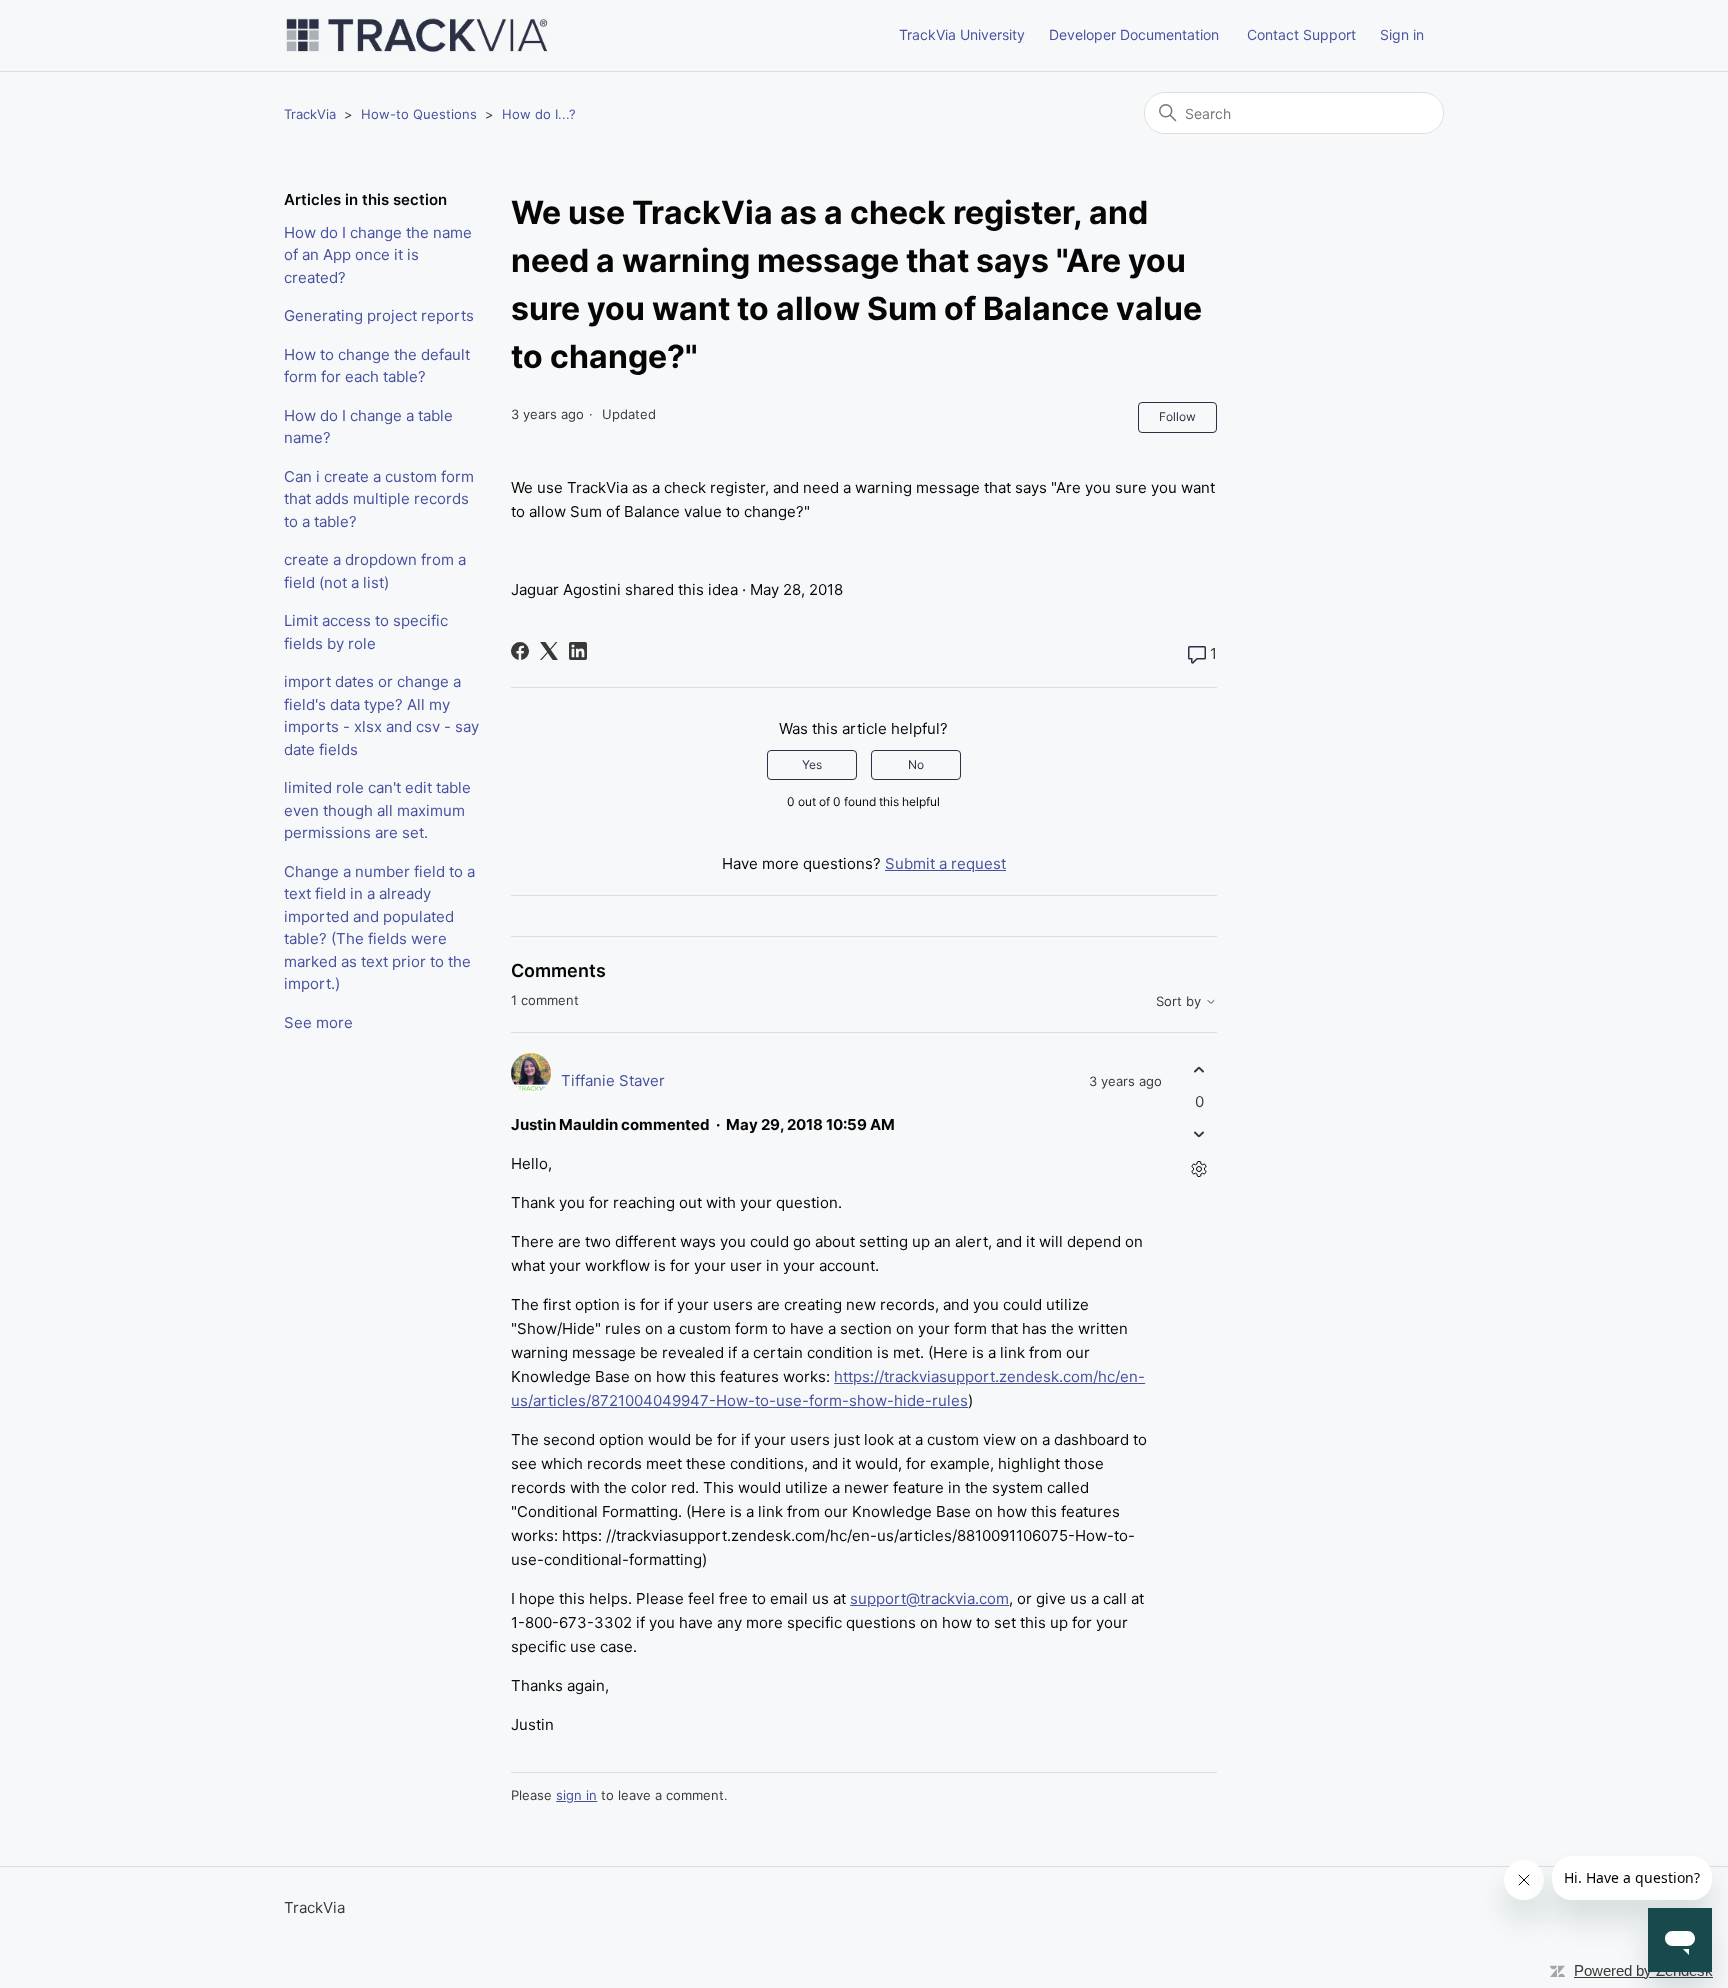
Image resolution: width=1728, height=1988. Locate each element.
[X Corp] (549, 651)
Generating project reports (379, 315)
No (916, 764)
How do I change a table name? (368, 427)
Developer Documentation (1134, 34)
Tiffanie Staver (613, 1080)
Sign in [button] (1402, 34)
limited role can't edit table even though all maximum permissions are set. (377, 810)
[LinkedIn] (578, 651)
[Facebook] (520, 651)
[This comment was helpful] (1199, 1070)
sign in (576, 1795)
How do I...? (539, 114)
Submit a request (945, 863)
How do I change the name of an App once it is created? (378, 255)
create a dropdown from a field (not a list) (375, 571)
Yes (812, 764)
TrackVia (310, 114)
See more (318, 1022)
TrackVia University (962, 34)
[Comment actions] (1199, 1168)
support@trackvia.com (929, 1598)
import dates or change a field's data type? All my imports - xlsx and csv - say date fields (381, 715)
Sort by (1180, 1001)
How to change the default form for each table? (377, 366)
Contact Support (1301, 34)
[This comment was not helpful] (1199, 1133)
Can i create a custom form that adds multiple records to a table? (379, 499)
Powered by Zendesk (1643, 1970)
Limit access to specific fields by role (366, 632)
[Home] (417, 35)
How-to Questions (419, 114)
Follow (1177, 416)
